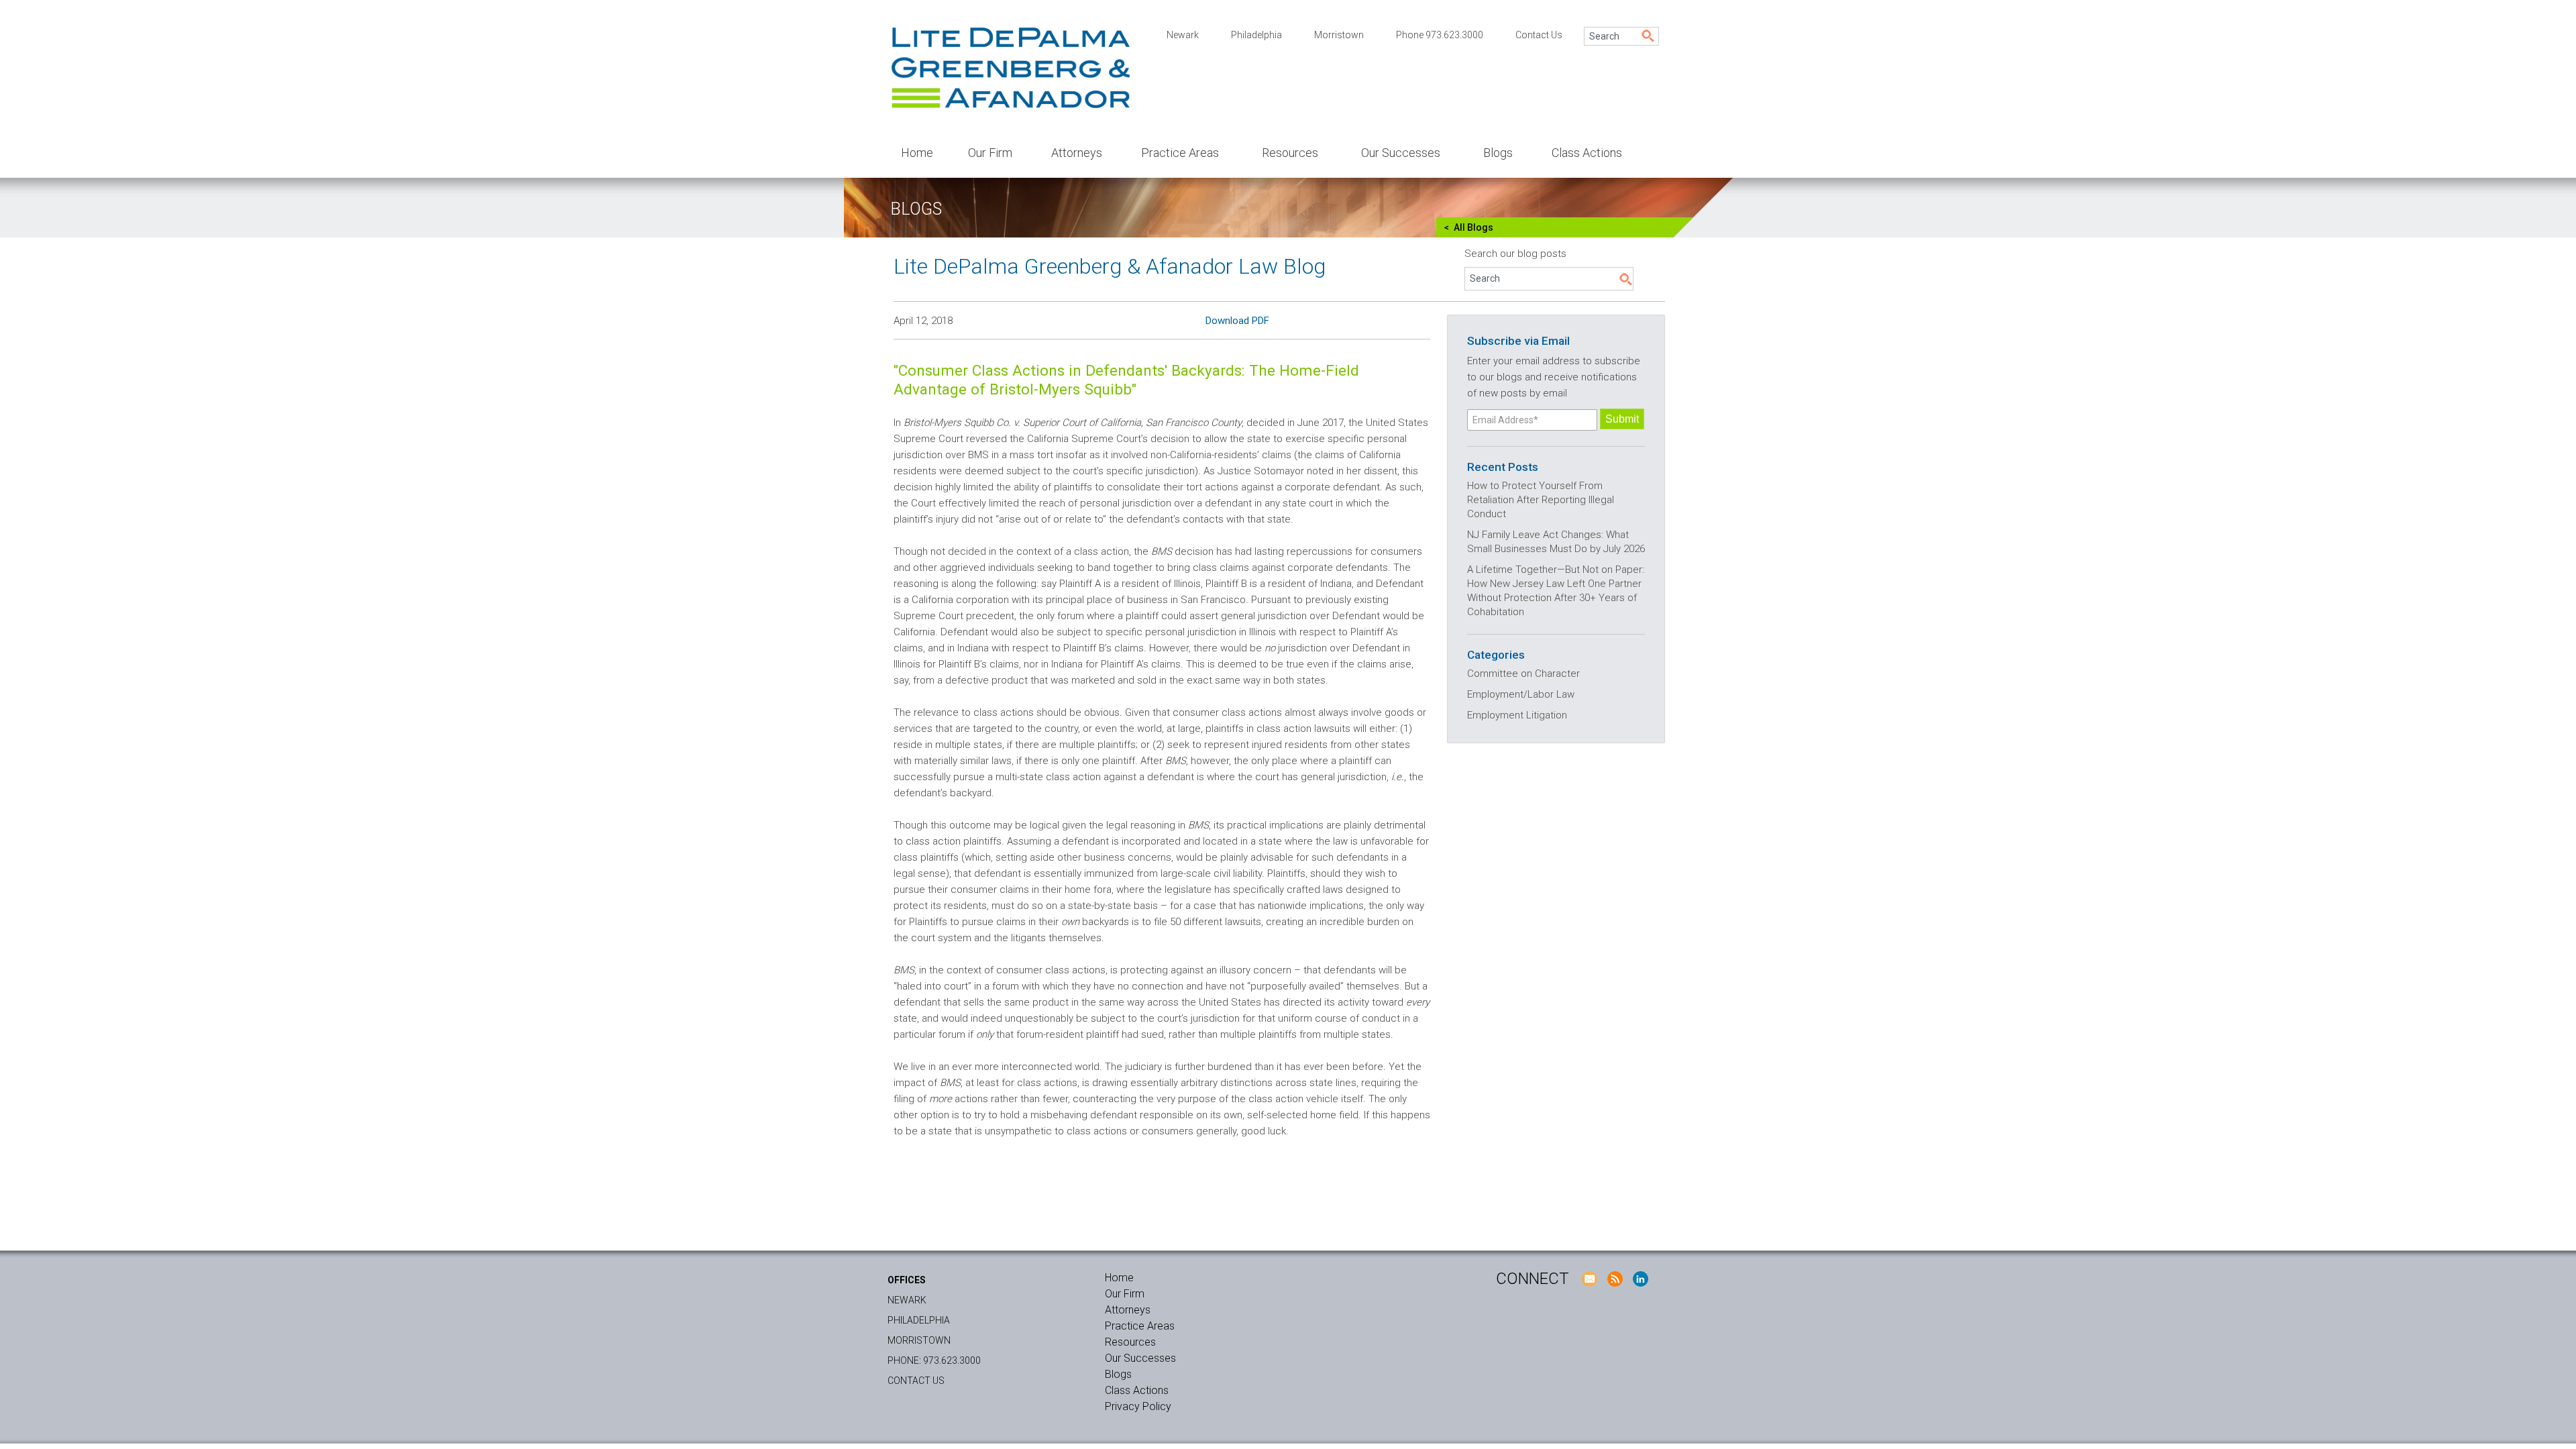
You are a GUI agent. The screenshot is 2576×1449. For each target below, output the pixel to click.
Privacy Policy (1138, 1406)
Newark (1183, 35)
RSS (1615, 1279)
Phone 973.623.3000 (1440, 35)
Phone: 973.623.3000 (934, 1360)
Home (917, 153)
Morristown (1339, 35)
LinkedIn (1640, 1279)
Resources (1290, 153)
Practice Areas (1180, 153)
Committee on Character (1523, 674)
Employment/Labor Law (1521, 694)
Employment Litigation (1517, 715)
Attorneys (1077, 153)
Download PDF (1237, 321)
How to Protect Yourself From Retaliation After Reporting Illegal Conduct (1541, 500)
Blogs (1498, 153)
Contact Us (1539, 35)
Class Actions (1587, 153)
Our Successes (1401, 153)
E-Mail (1589, 1279)
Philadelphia (1256, 35)
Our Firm (990, 153)
